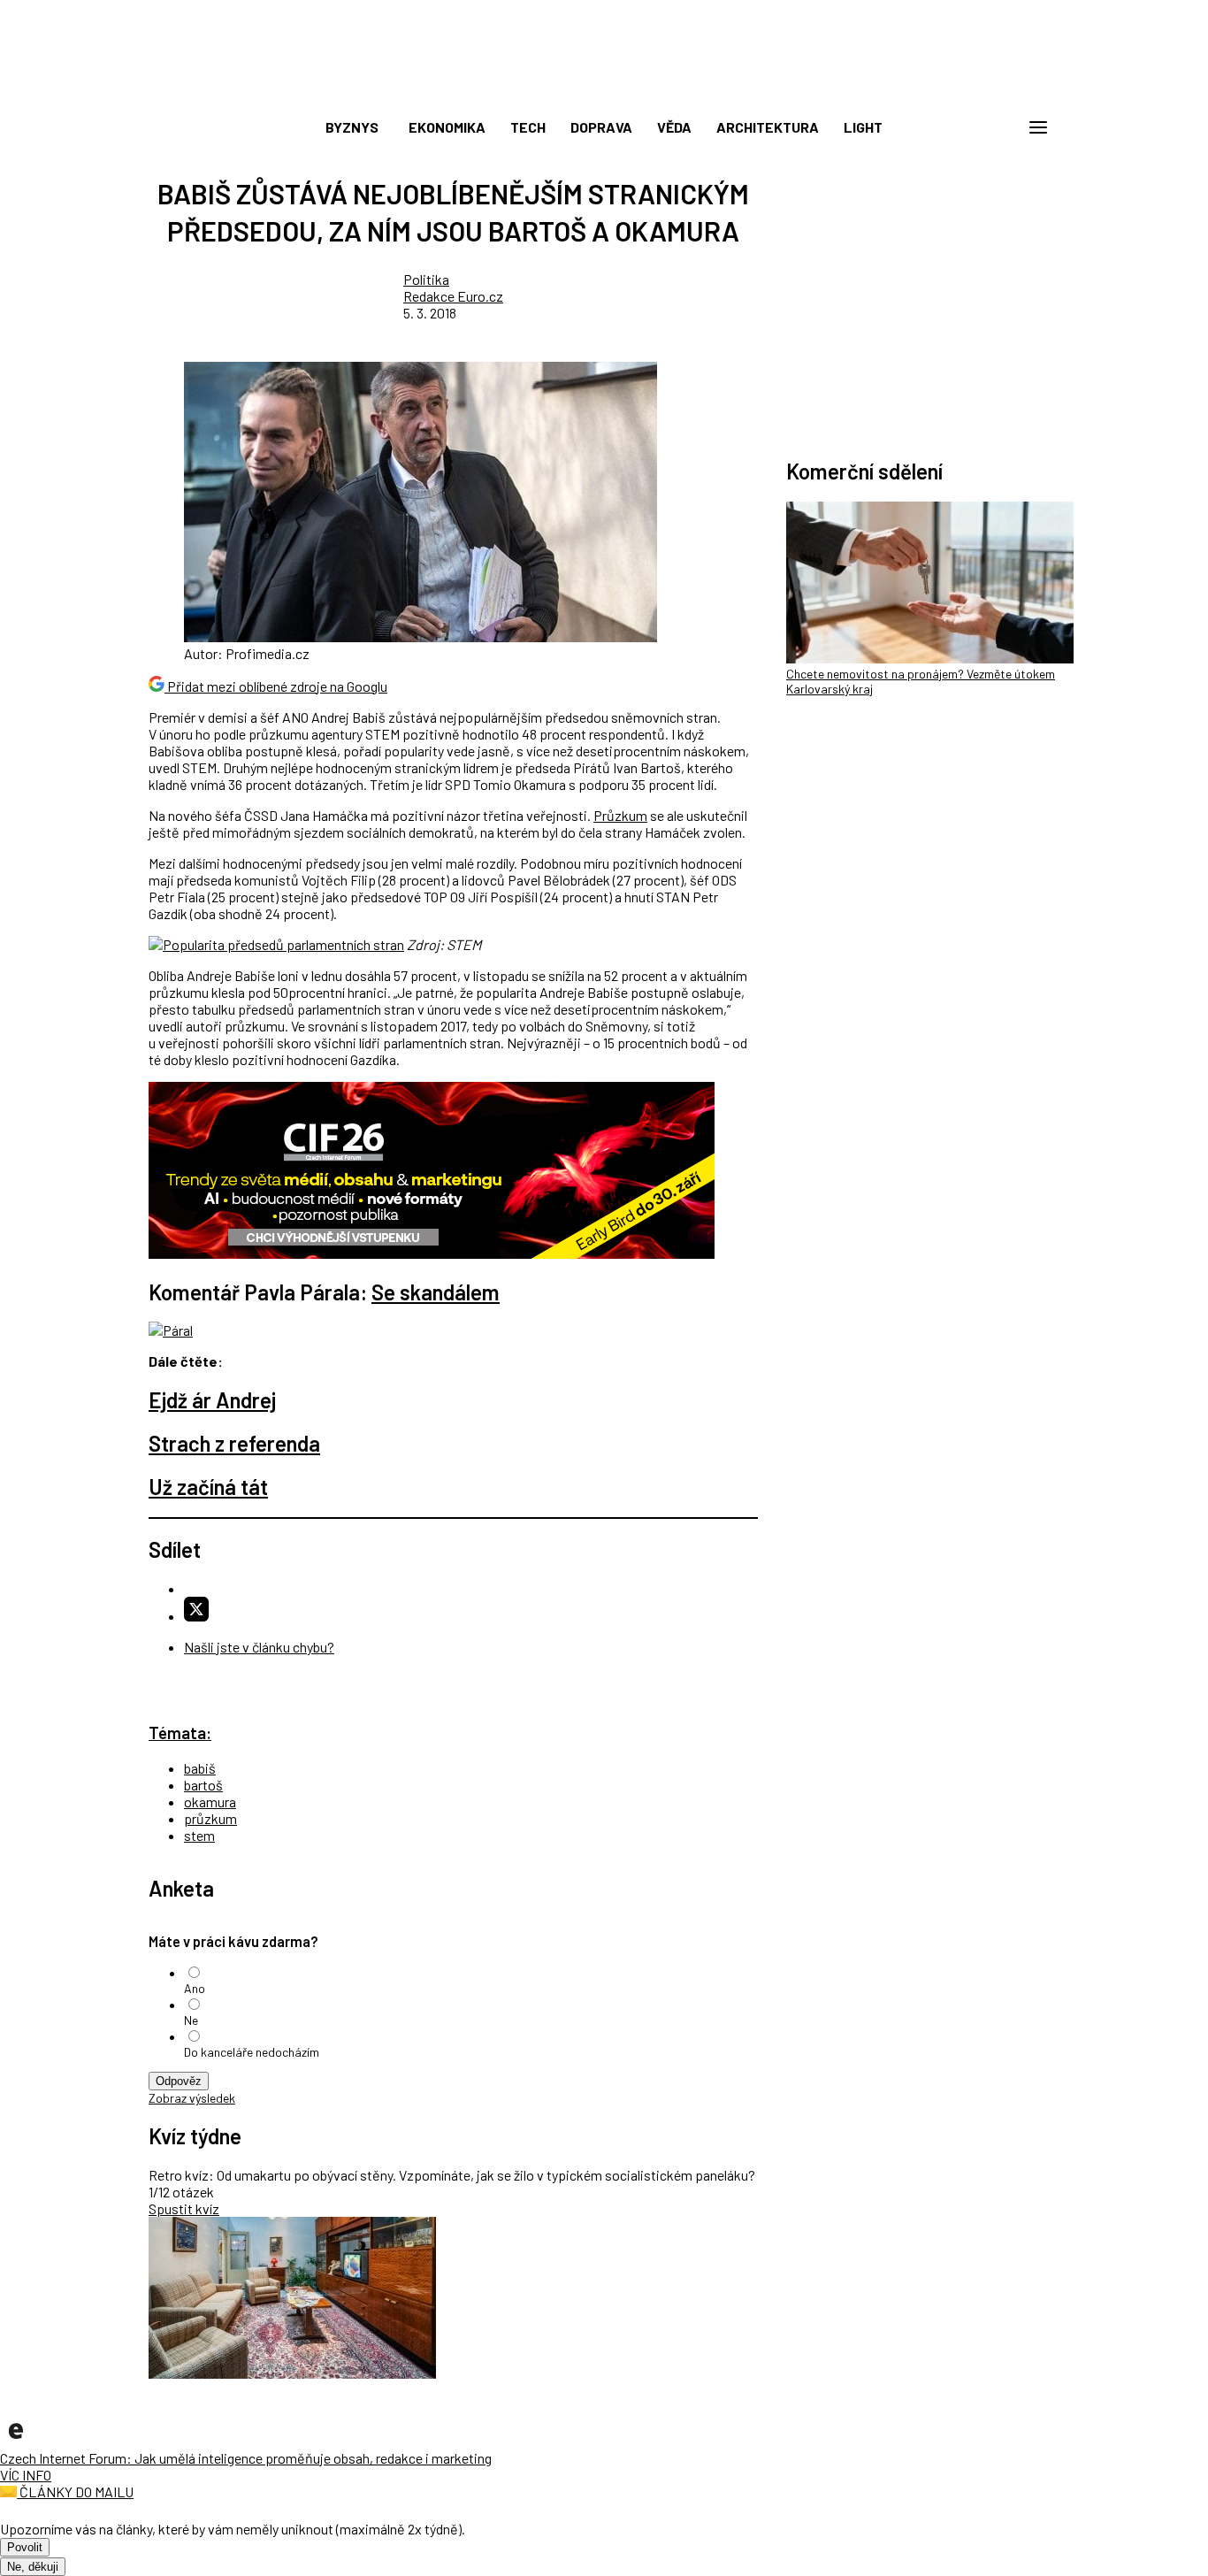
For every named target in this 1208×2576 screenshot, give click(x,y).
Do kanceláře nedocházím (252, 2052)
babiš (200, 1768)
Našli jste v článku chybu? (259, 1647)
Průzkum (620, 815)
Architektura (768, 127)
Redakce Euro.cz (453, 296)
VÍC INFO (26, 2475)
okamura (210, 1802)
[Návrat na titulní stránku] (604, 88)
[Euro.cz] (16, 2441)
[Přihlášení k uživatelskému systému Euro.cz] (953, 127)
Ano (195, 1988)
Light (863, 127)
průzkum (210, 1818)
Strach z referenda (234, 1443)
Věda (674, 127)
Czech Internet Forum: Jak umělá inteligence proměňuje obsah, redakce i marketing (246, 2458)
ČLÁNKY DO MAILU (75, 2492)
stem (199, 1835)
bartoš (203, 1785)
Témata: (180, 1733)
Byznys (352, 127)
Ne (191, 2020)
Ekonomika (447, 127)
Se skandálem (436, 1292)
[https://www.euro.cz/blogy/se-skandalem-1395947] (171, 1330)
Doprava (601, 127)
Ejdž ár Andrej (212, 1400)
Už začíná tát (208, 1487)
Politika (426, 279)
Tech (528, 127)
